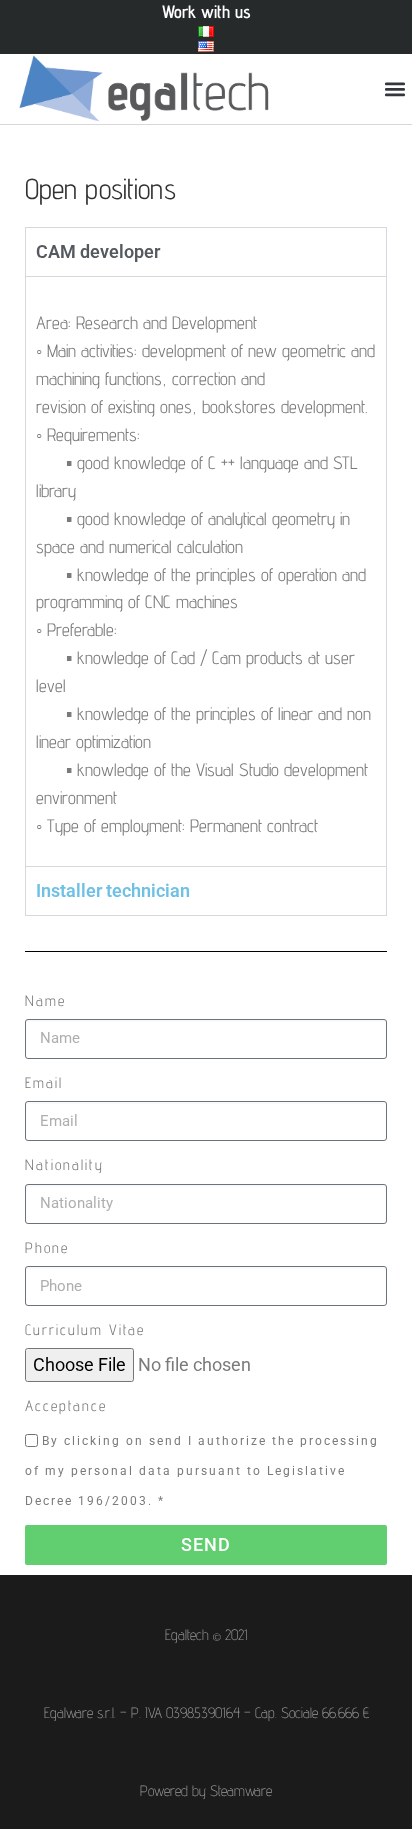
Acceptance (66, 1405)
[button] (395, 89)
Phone (47, 1247)
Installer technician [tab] (113, 890)
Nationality (64, 1164)
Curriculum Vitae (85, 1329)
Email (44, 1082)
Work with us (206, 11)
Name (45, 1000)
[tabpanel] (206, 571)
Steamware (241, 1790)
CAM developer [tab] (98, 251)
